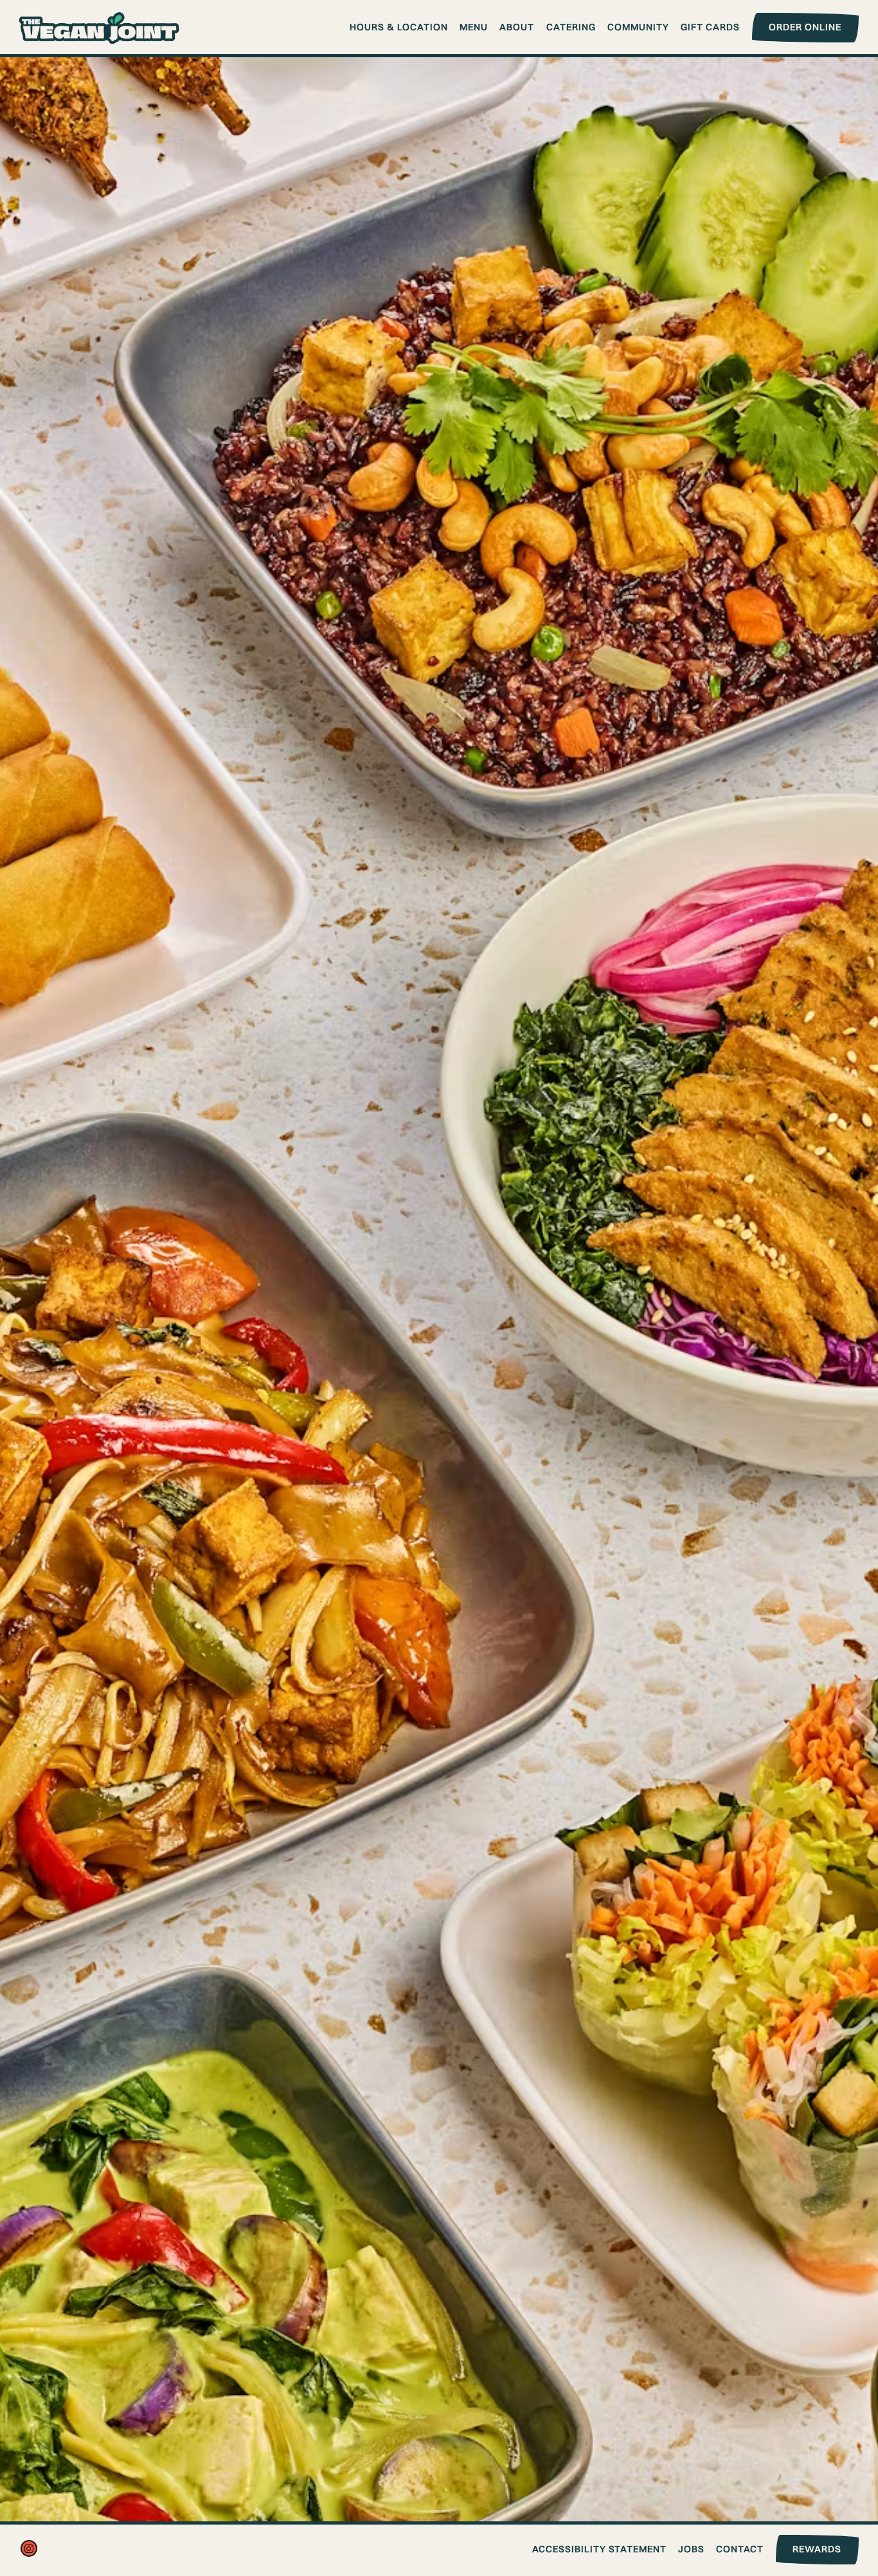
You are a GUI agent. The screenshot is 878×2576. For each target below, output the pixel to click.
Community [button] (638, 27)
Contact (740, 2549)
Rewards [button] (817, 2549)
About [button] (517, 27)
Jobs (691, 2549)
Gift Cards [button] (710, 27)
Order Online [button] (805, 27)
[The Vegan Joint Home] (100, 26)
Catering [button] (571, 27)
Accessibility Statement (599, 2549)
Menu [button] (474, 27)
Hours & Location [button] (399, 27)
